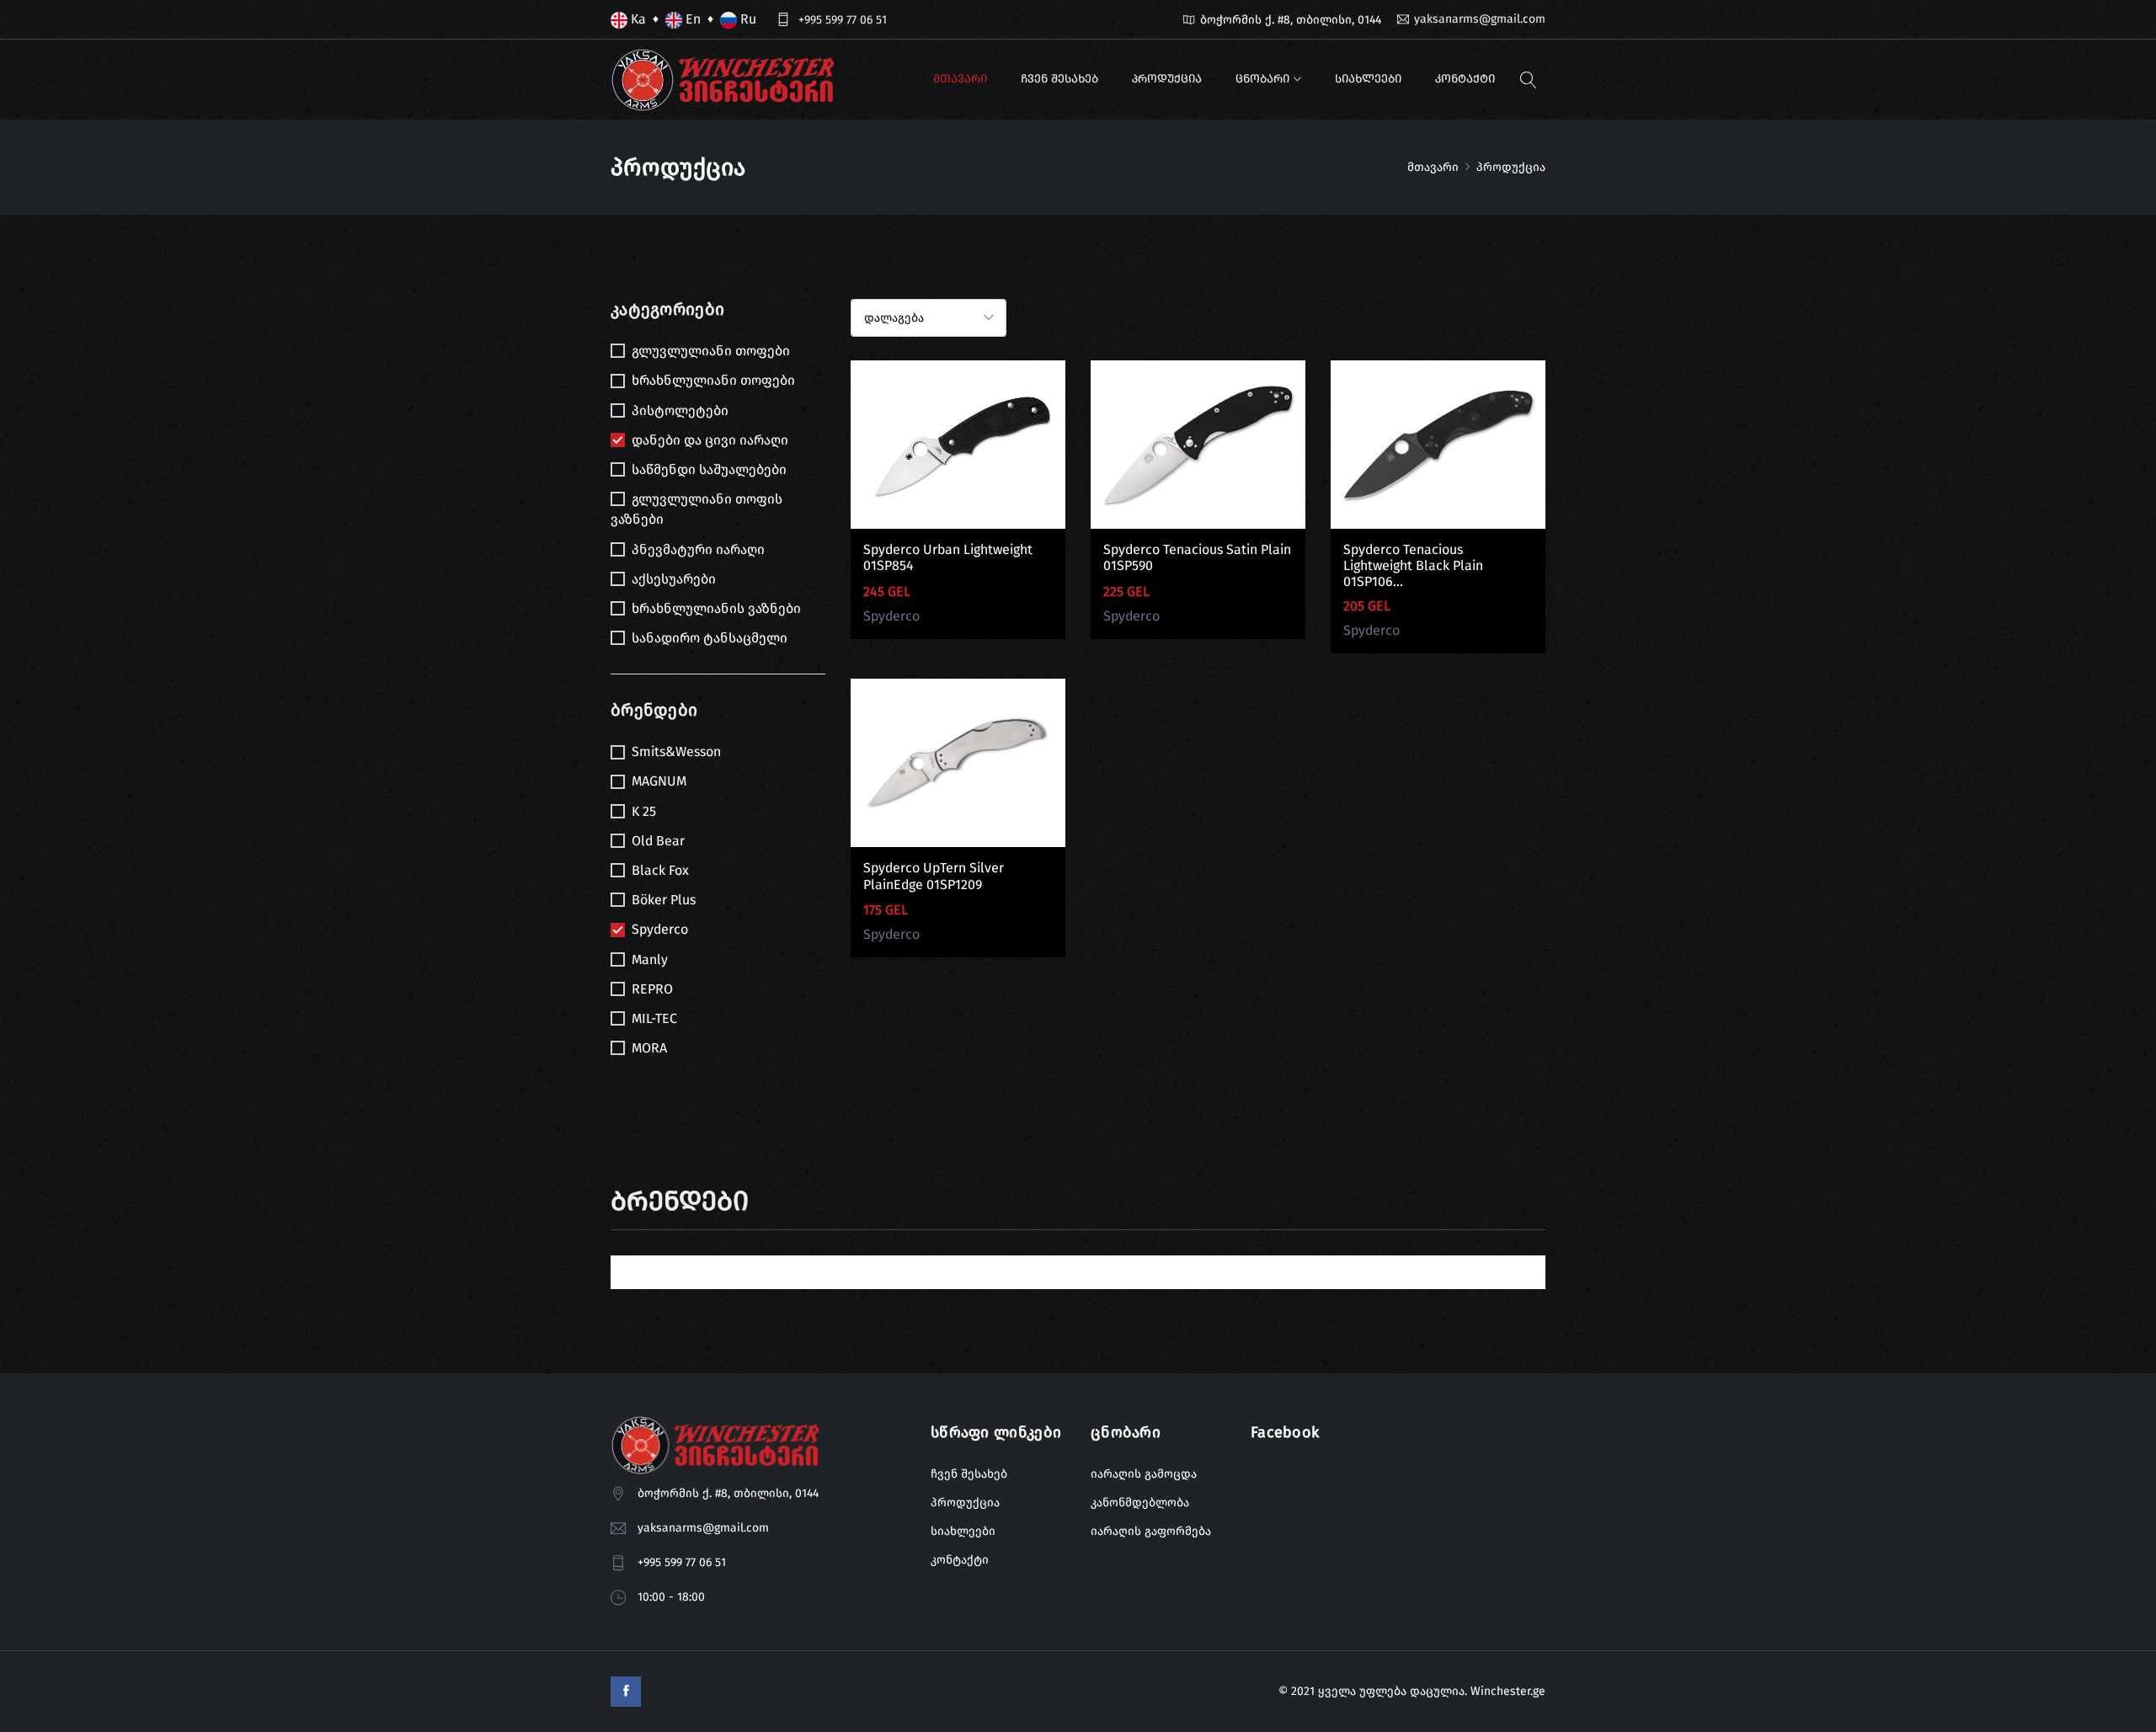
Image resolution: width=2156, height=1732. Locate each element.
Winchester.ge (1508, 1691)
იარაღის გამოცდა (1144, 1474)
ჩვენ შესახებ (1059, 79)
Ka (637, 19)
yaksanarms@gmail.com (1480, 19)
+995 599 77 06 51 (843, 20)
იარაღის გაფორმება (1151, 1531)
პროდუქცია (1167, 79)
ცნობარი (1262, 79)
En (691, 19)
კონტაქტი (1465, 79)
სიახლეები (1368, 79)
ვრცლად (958, 457)
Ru (747, 19)
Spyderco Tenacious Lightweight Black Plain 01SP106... (1413, 565)
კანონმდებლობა (1140, 1503)
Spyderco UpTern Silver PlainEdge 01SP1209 (934, 876)
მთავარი (960, 79)
